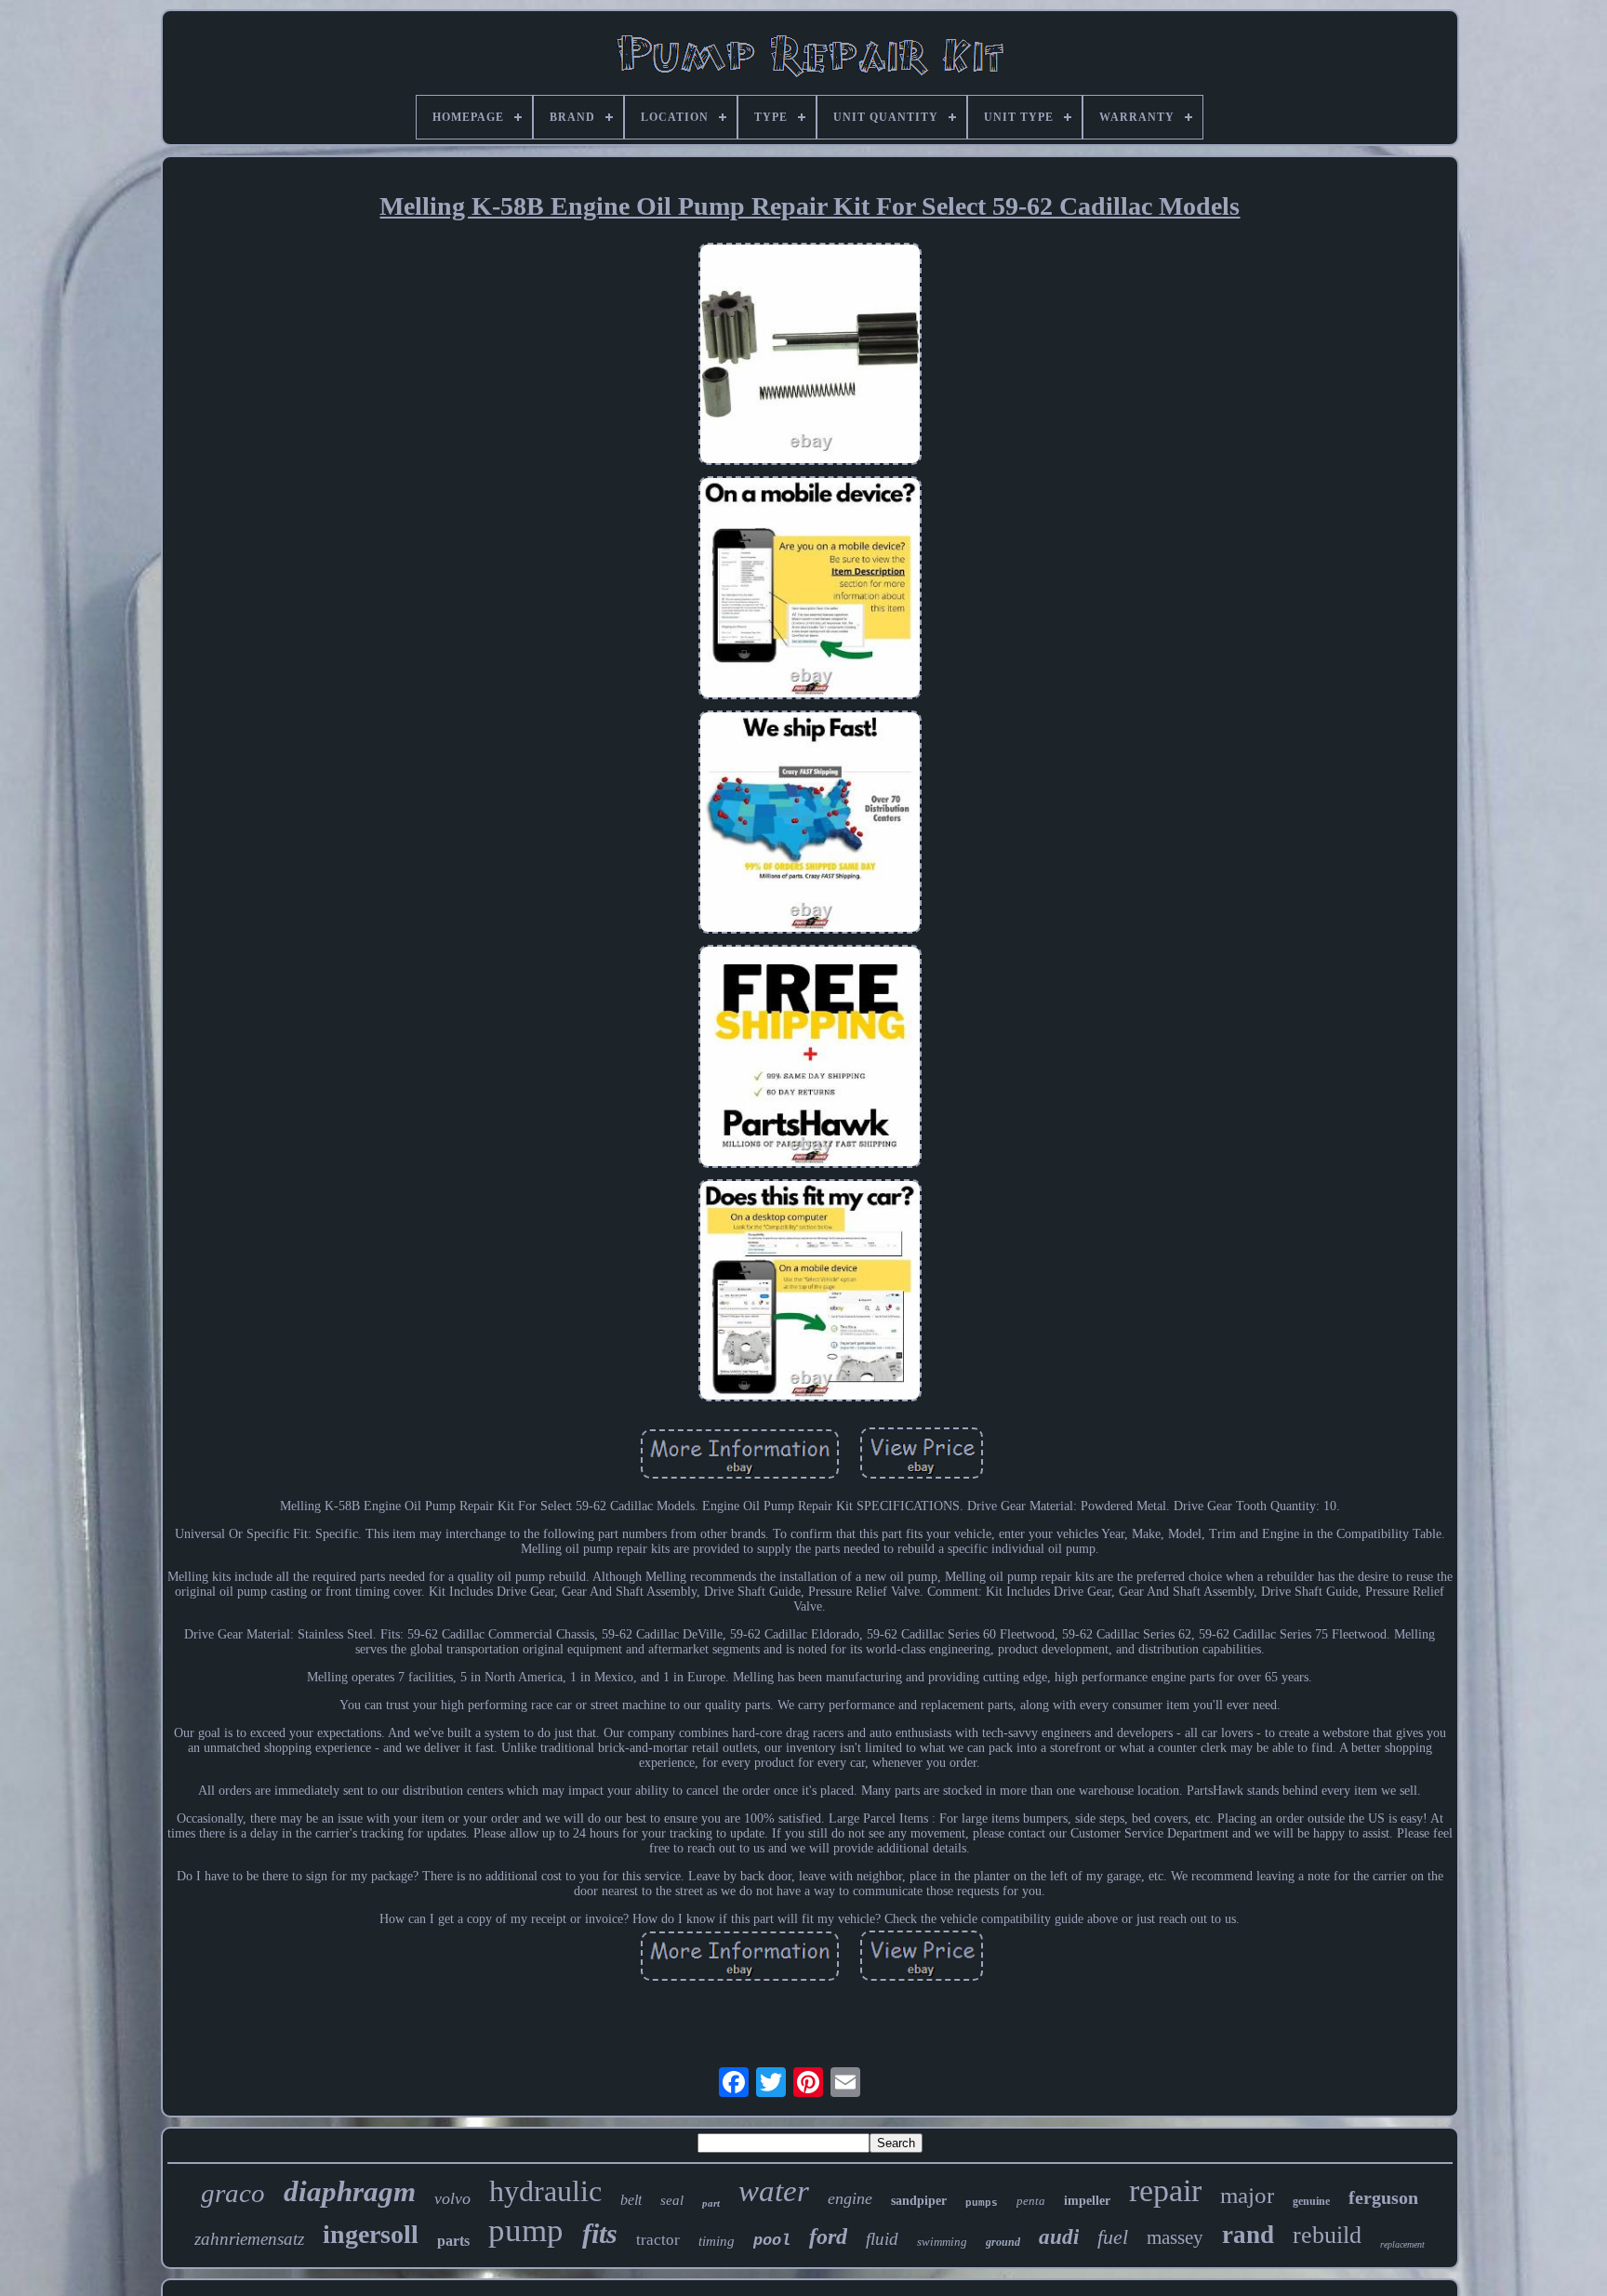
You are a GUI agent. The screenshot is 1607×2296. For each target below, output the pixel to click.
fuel (1113, 2237)
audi (1059, 2237)
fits (600, 2233)
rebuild (1327, 2235)
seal (672, 2200)
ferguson (1383, 2197)
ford (828, 2236)
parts (453, 2241)
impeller (1087, 2201)
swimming (942, 2242)
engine (850, 2198)
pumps (982, 2203)
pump (526, 2230)
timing (717, 2241)
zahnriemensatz (249, 2239)
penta (1031, 2201)
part (711, 2203)
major (1247, 2195)
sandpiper (919, 2201)
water (774, 2191)
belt (631, 2200)
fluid (882, 2239)
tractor (658, 2240)
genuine (1311, 2201)
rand (1248, 2235)
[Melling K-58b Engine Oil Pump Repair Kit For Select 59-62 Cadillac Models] (810, 356)
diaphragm (350, 2191)
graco (233, 2193)
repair (1165, 2190)
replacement (1402, 2244)
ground (1003, 2242)
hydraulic (545, 2191)
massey (1175, 2237)
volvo (452, 2198)
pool (772, 2241)
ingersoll (371, 2234)
